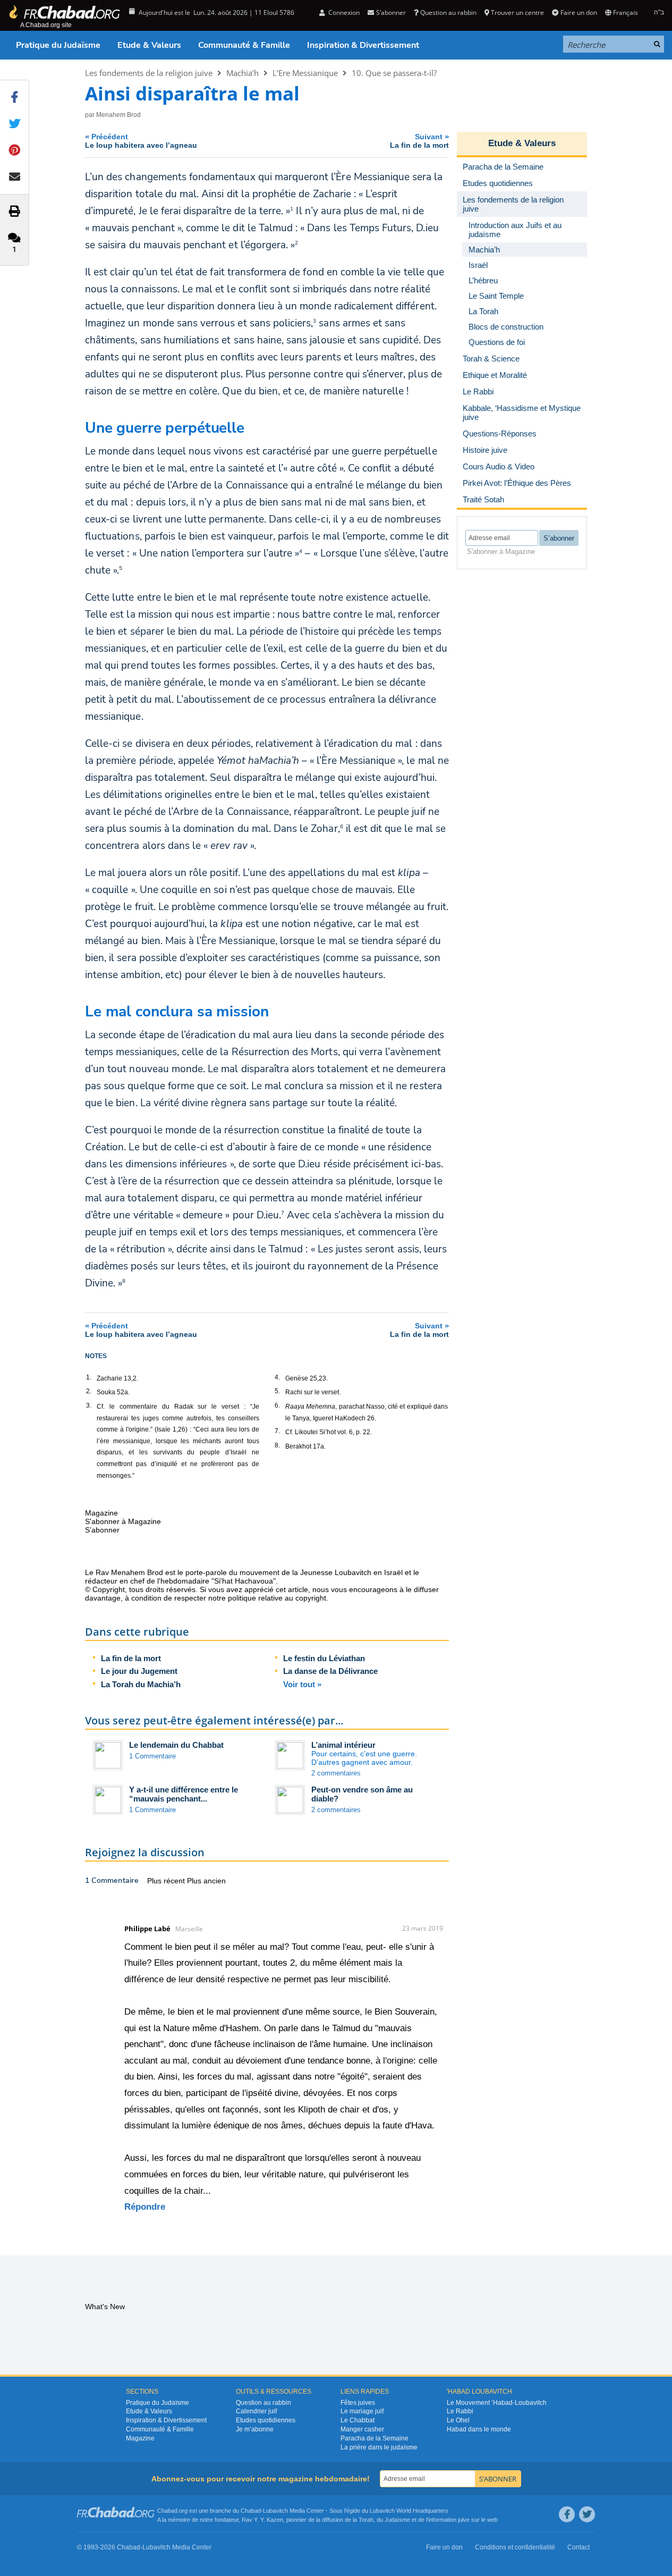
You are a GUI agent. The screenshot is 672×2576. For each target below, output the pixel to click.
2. (89, 1391)
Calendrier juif (256, 2411)
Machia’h (243, 73)
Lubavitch (275, 2511)
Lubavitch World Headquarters (409, 2511)
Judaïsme (397, 2520)
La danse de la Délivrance (330, 1671)
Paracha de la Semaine (375, 2438)
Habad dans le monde (479, 2429)
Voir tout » (302, 1684)
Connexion (343, 12)
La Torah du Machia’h (141, 1684)
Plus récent (167, 1881)
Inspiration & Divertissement (363, 45)
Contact (579, 2547)
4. (277, 1377)
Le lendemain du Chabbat (176, 1745)
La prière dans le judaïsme (379, 2447)
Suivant (419, 141)
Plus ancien (206, 1881)
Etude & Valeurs (149, 45)
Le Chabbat (358, 2420)
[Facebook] (567, 2514)
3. (89, 1405)
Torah (366, 2520)
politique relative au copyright (277, 1598)
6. (277, 1405)
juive (464, 2520)
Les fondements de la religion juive (149, 73)
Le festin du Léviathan (324, 1658)
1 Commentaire (152, 1756)
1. (89, 1377)
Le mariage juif (362, 2411)
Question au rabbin (448, 12)
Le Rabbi (460, 2411)
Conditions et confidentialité (515, 2547)
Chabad (251, 2511)
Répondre (145, 2207)
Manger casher (362, 2429)
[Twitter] (587, 2514)
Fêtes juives (358, 2403)
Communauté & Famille (244, 45)
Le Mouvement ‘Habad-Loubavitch (497, 2403)
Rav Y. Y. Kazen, (263, 2520)
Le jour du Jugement (139, 1671)
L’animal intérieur (343, 1745)
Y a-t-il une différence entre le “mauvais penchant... (184, 1794)
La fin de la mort (131, 1658)
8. (277, 1445)
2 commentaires (336, 1773)
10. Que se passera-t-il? (394, 73)
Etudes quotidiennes (266, 2420)
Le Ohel (458, 2420)
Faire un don (579, 12)
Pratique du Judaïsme (58, 45)
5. (277, 1391)
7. (277, 1431)
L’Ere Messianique (305, 73)
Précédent (141, 141)
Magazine (140, 2438)
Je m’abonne (255, 2429)
